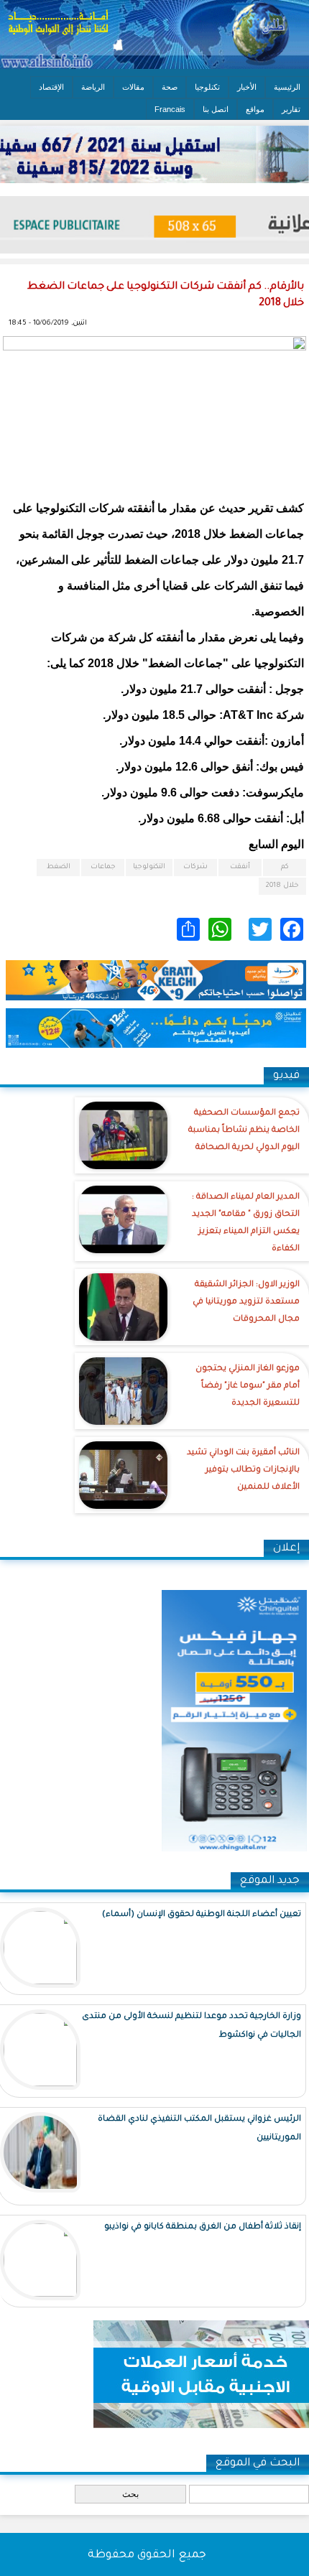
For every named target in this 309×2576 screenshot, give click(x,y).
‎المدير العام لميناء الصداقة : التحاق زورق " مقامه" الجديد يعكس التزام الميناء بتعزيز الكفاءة (246, 1223)
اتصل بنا (216, 109)
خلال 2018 (282, 886)
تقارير (291, 109)
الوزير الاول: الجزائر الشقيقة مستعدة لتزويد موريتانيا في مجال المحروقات (246, 1302)
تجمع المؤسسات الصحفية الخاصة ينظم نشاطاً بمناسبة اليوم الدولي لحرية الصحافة (244, 1131)
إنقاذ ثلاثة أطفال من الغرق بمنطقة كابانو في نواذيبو (203, 2227)
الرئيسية (287, 87)
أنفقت (240, 867)
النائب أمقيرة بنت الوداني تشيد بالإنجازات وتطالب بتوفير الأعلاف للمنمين (243, 1470)
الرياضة (93, 87)
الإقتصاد (51, 87)
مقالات (133, 87)
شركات (195, 867)
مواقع (255, 109)
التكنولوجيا (149, 867)
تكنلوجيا (207, 87)
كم (285, 867)
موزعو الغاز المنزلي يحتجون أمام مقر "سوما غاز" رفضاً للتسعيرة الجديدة (248, 1386)
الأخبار (247, 87)
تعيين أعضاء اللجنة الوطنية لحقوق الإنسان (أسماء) (202, 1915)
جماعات (103, 867)
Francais (170, 109)
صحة (170, 87)
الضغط (59, 867)
